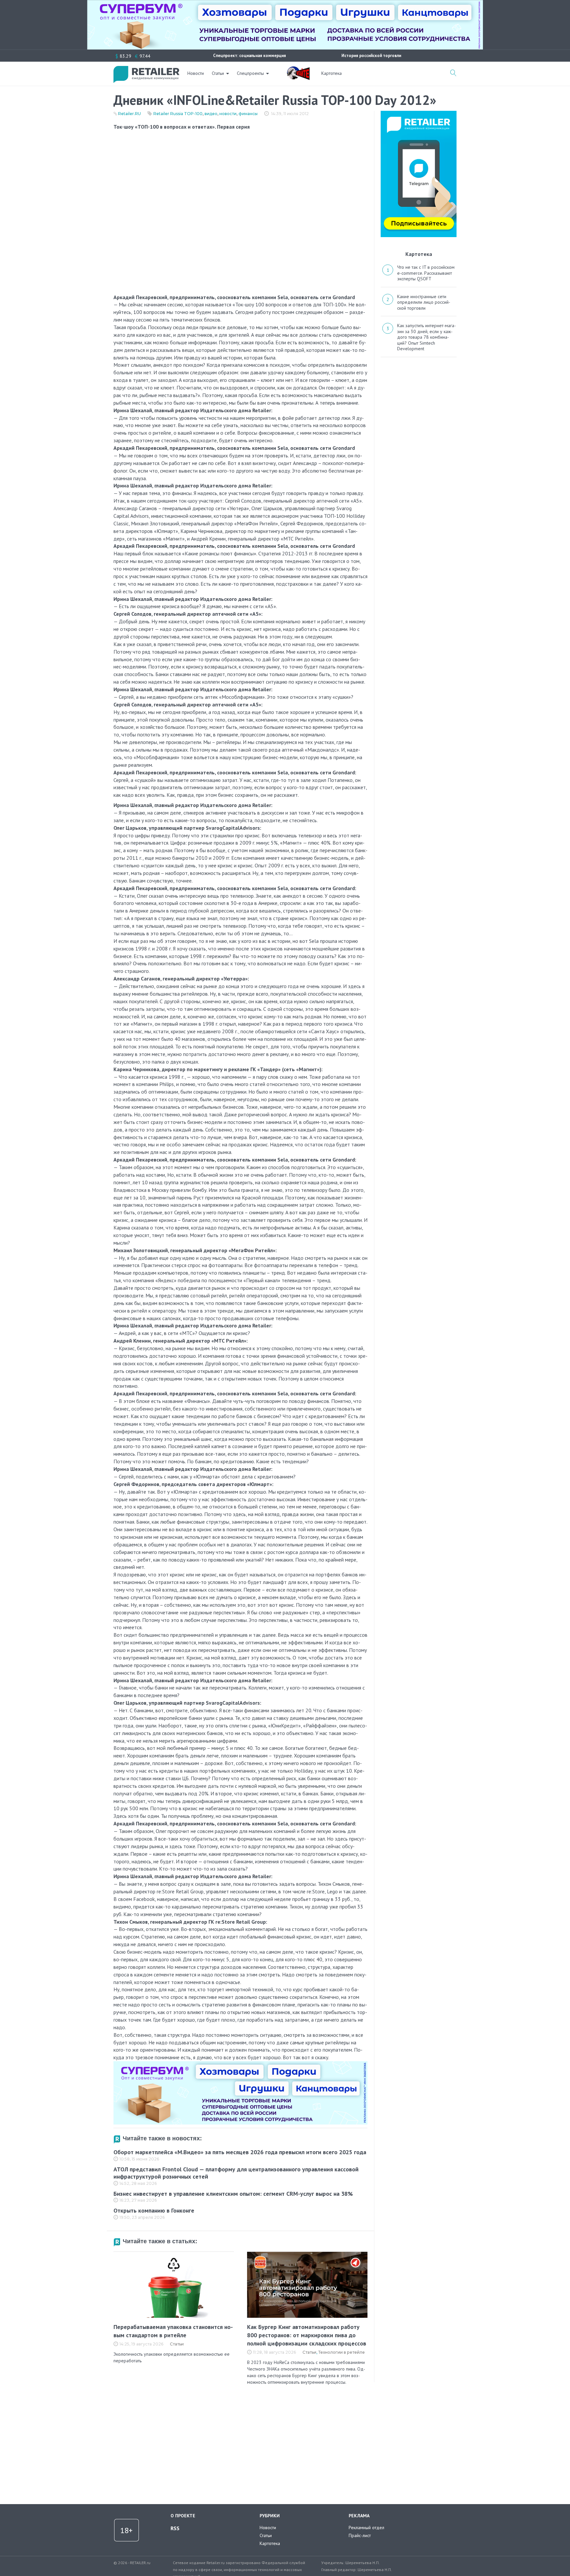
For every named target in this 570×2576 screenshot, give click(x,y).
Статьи (218, 73)
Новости (196, 73)
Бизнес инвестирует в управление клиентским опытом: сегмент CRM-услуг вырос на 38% (233, 2194)
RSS (175, 2528)
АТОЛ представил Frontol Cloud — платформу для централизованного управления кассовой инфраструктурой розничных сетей (236, 2173)
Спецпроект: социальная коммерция (250, 56)
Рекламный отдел (366, 2528)
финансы (248, 114)
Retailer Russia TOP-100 (178, 114)
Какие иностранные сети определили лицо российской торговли (424, 302)
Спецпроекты (250, 73)
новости (228, 114)
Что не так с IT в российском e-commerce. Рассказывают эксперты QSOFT (426, 273)
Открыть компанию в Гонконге (154, 2210)
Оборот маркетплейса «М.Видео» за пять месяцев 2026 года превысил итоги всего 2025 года (240, 2152)
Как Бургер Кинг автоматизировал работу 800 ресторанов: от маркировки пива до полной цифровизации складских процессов (307, 2335)
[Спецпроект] (298, 70)
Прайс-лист (360, 2535)
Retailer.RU (129, 114)
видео (211, 114)
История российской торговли (371, 56)
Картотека (332, 73)
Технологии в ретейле (342, 2352)
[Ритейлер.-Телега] (419, 113)
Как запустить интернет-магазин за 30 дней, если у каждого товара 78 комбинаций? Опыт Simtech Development (427, 337)
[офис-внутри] (240, 2064)
